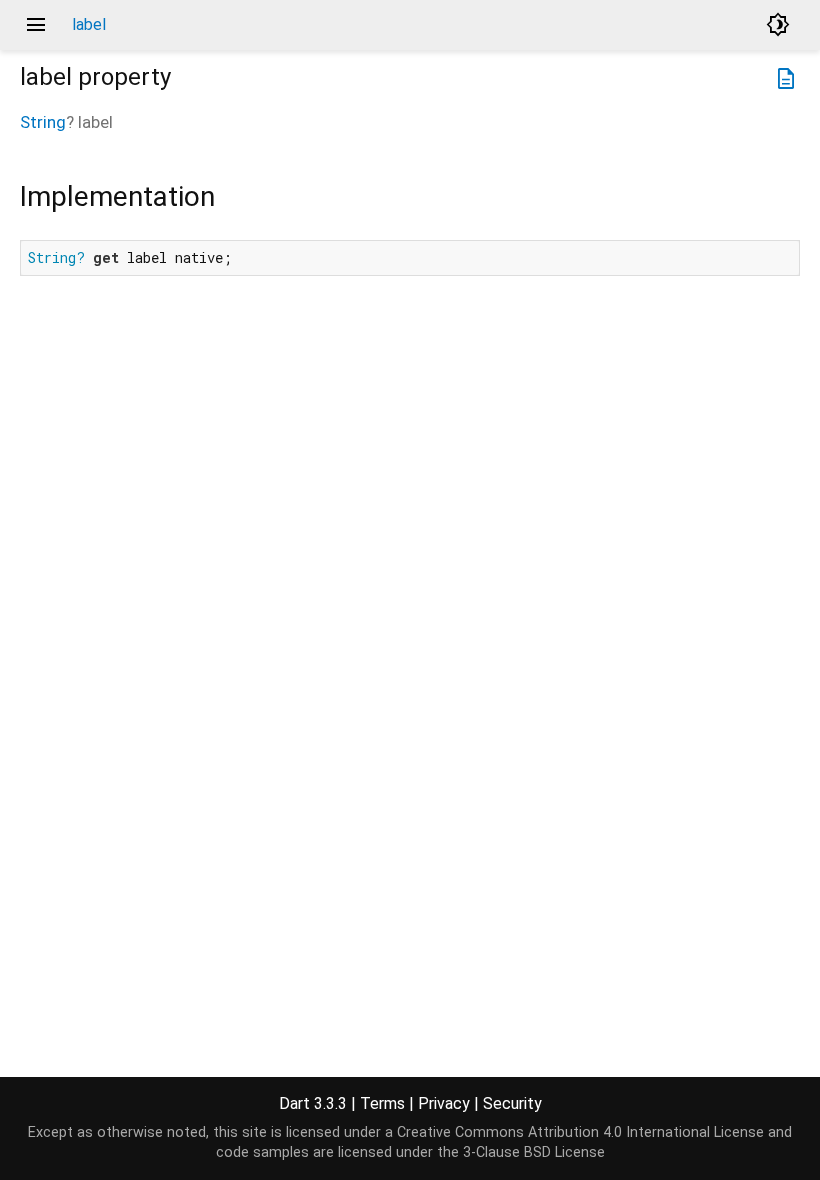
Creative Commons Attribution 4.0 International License (580, 1132)
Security (512, 1103)
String (43, 122)
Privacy (444, 1103)
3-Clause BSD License (534, 1152)
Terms (382, 1103)
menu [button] (36, 25)
